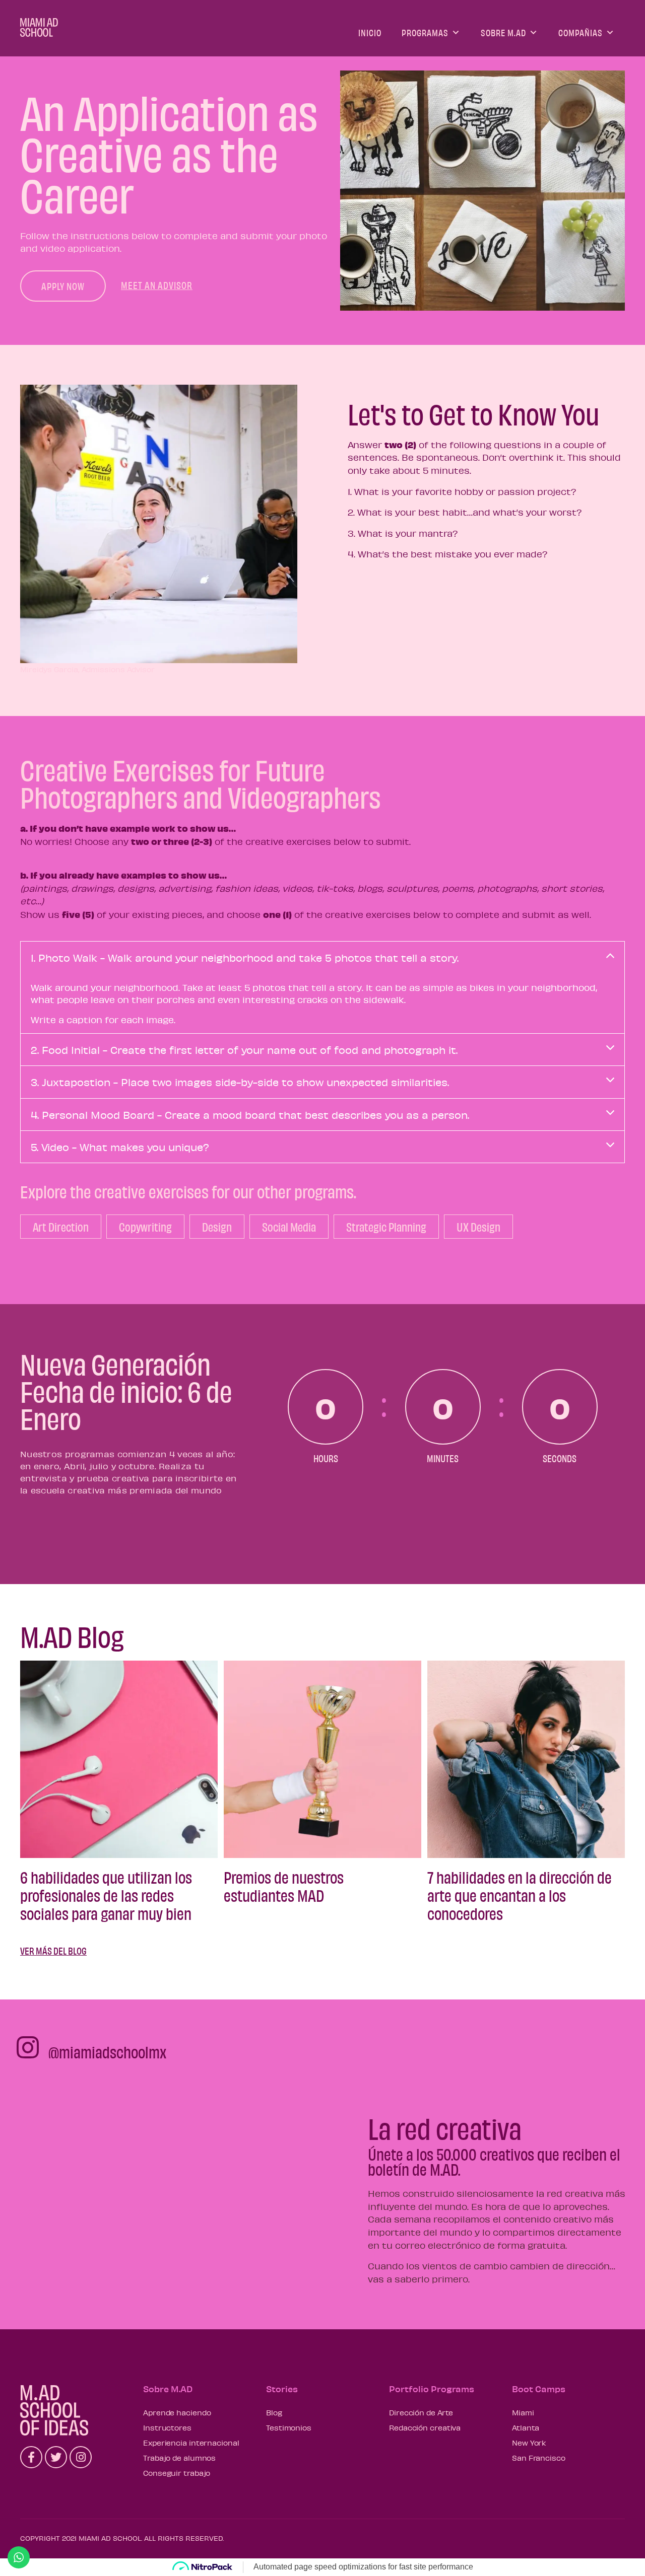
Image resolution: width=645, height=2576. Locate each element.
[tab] (322, 957)
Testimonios (289, 2427)
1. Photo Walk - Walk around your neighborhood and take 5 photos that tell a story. (245, 957)
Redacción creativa (425, 2427)
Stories (282, 2389)
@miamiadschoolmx (107, 2052)
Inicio (370, 32)
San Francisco (539, 2458)
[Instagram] (81, 2457)
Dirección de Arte (421, 2412)
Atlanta (526, 2427)
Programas (425, 32)
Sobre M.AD (503, 32)
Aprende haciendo (177, 2412)
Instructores (167, 2427)
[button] (63, 286)
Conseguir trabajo (177, 2473)
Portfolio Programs (432, 2389)
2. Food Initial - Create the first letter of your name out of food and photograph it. (244, 1050)
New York (529, 2443)
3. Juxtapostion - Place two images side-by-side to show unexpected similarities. (240, 1082)
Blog (274, 2412)
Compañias (580, 32)
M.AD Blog (72, 1636)
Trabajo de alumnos (179, 2458)
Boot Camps (539, 2389)
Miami (523, 2412)
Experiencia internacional (191, 2443)
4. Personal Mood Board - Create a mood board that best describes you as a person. (250, 1115)
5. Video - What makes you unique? (120, 1147)
